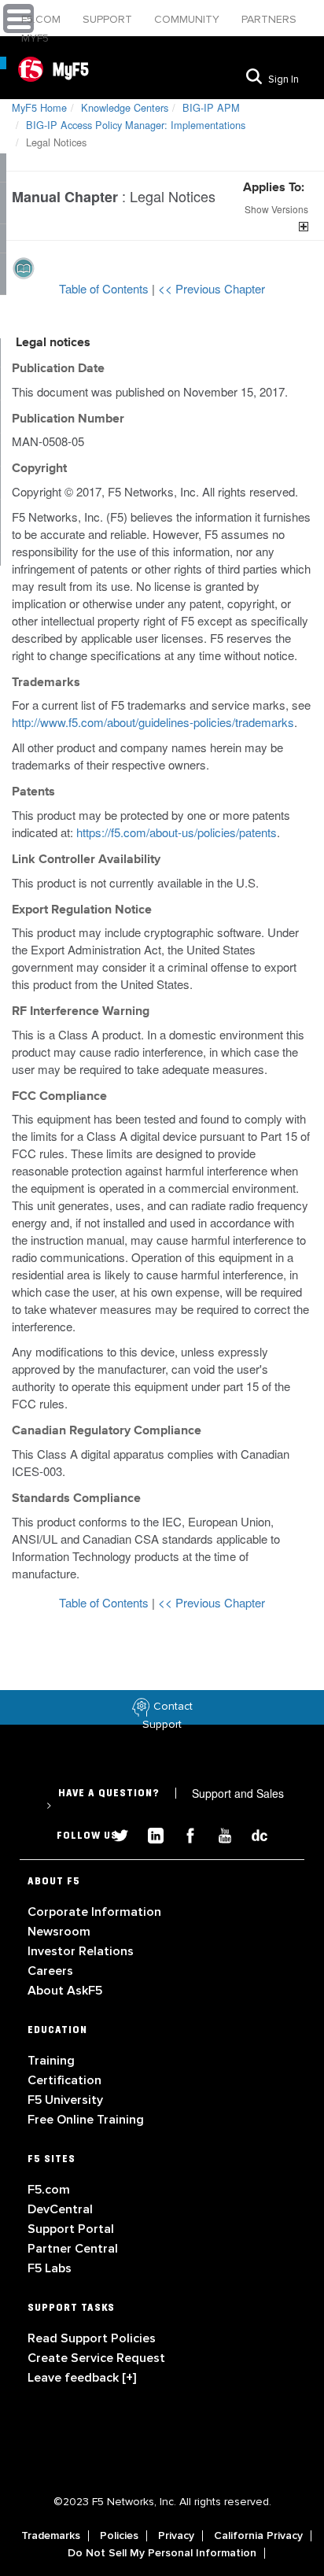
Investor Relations (81, 1951)
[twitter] (115, 1834)
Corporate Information (94, 1912)
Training (51, 2061)
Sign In (283, 79)
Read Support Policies (92, 2338)
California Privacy (258, 2536)
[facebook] (184, 1834)
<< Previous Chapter (212, 288)
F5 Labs (50, 2268)
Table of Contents (105, 288)
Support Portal (71, 2229)
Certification (64, 2080)
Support (109, 19)
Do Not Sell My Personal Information (162, 2553)
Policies (119, 2536)
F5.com (42, 19)
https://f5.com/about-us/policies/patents (177, 832)
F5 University (65, 2100)
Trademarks (51, 2536)
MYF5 (35, 38)
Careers (50, 1971)
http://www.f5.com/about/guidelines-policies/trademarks (153, 722)
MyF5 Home (39, 107)
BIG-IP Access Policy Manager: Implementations (136, 125)
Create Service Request (96, 2358)
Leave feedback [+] (82, 2378)
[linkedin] (149, 1834)
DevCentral (60, 2209)
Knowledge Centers (125, 107)
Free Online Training (86, 2120)
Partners (269, 19)
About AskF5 (65, 1991)
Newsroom (59, 1932)
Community (188, 19)
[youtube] (219, 1834)
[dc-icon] (252, 1834)
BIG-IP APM (211, 107)
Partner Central (73, 2249)
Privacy (176, 2536)
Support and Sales (165, 1799)
